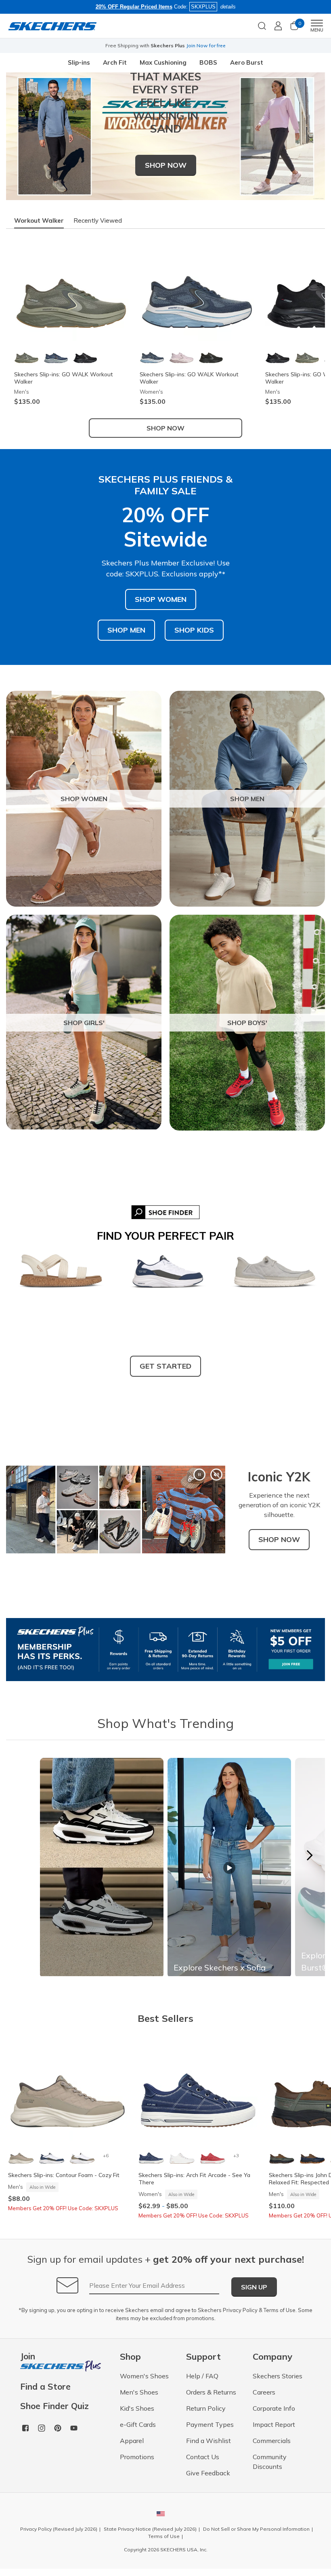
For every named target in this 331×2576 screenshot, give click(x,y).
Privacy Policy (240, 2310)
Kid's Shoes (137, 2408)
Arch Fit (115, 62)
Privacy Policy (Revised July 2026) (59, 2529)
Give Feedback (208, 2473)
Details (247, 45)
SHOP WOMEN (161, 599)
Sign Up (254, 2287)
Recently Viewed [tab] (98, 220)
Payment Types (210, 2424)
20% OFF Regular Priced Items (134, 7)
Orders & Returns (211, 2392)
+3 (236, 2155)
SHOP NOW (166, 165)
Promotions (137, 2457)
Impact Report (274, 2424)
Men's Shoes (139, 2392)
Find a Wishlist (208, 2441)
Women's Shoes (144, 2376)
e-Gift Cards (138, 2424)
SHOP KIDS (194, 630)
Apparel (132, 2441)
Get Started (165, 1366)
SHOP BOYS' (247, 1023)
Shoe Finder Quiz (54, 2406)
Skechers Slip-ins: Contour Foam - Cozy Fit (64, 2175)
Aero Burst (247, 62)
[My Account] (278, 26)
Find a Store (45, 2387)
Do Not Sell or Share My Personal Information (256, 2529)
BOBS (208, 62)
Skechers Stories (278, 2376)
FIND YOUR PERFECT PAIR (165, 1236)
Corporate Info (274, 2408)
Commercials (272, 2441)
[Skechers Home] (52, 26)
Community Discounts (270, 2462)
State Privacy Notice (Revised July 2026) (150, 2529)
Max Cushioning (163, 62)
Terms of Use (280, 2310)
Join (28, 2357)
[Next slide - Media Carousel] (309, 1855)
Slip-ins (79, 62)
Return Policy (206, 2408)
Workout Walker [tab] (39, 220)
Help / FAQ (202, 2376)
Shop (229, 45)
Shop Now (165, 428)
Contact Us (203, 2457)
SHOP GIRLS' (84, 1023)
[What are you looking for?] (262, 25)
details (228, 7)
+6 (106, 2155)
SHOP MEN (126, 630)
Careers (264, 2392)
